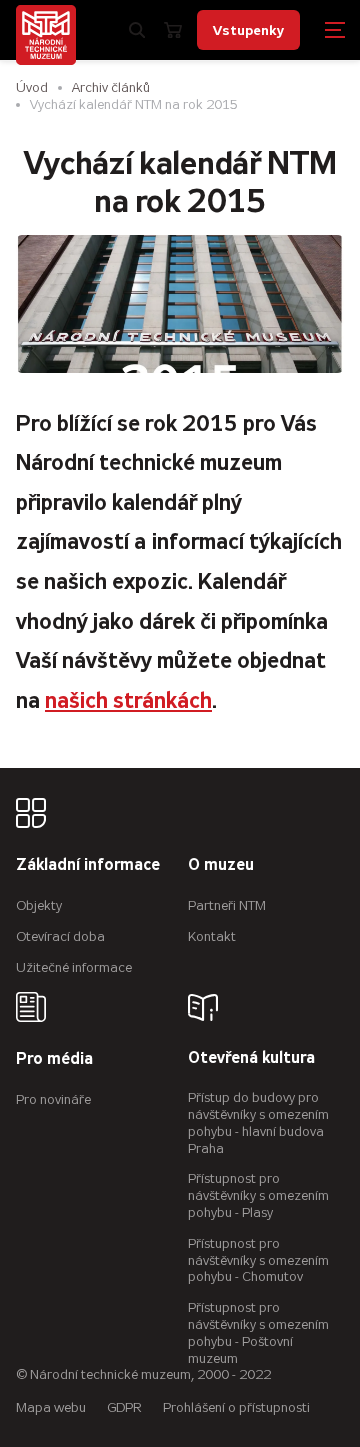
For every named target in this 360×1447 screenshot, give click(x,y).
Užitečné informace (74, 967)
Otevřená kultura (251, 1058)
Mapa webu (51, 1407)
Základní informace (88, 865)
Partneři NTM (227, 905)
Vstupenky (248, 30)
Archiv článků (111, 87)
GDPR (124, 1407)
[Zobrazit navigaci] (335, 30)
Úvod (32, 87)
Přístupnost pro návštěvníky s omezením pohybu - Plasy (258, 1195)
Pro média (54, 1059)
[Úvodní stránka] (46, 35)
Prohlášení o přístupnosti (236, 1407)
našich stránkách (128, 700)
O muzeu (221, 865)
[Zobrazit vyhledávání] (137, 30)
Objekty (39, 905)
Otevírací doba (60, 936)
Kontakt (212, 936)
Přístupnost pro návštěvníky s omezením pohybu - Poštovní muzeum (258, 1332)
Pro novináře (53, 1099)
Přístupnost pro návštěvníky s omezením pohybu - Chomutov (258, 1260)
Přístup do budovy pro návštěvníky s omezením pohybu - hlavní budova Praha (258, 1122)
